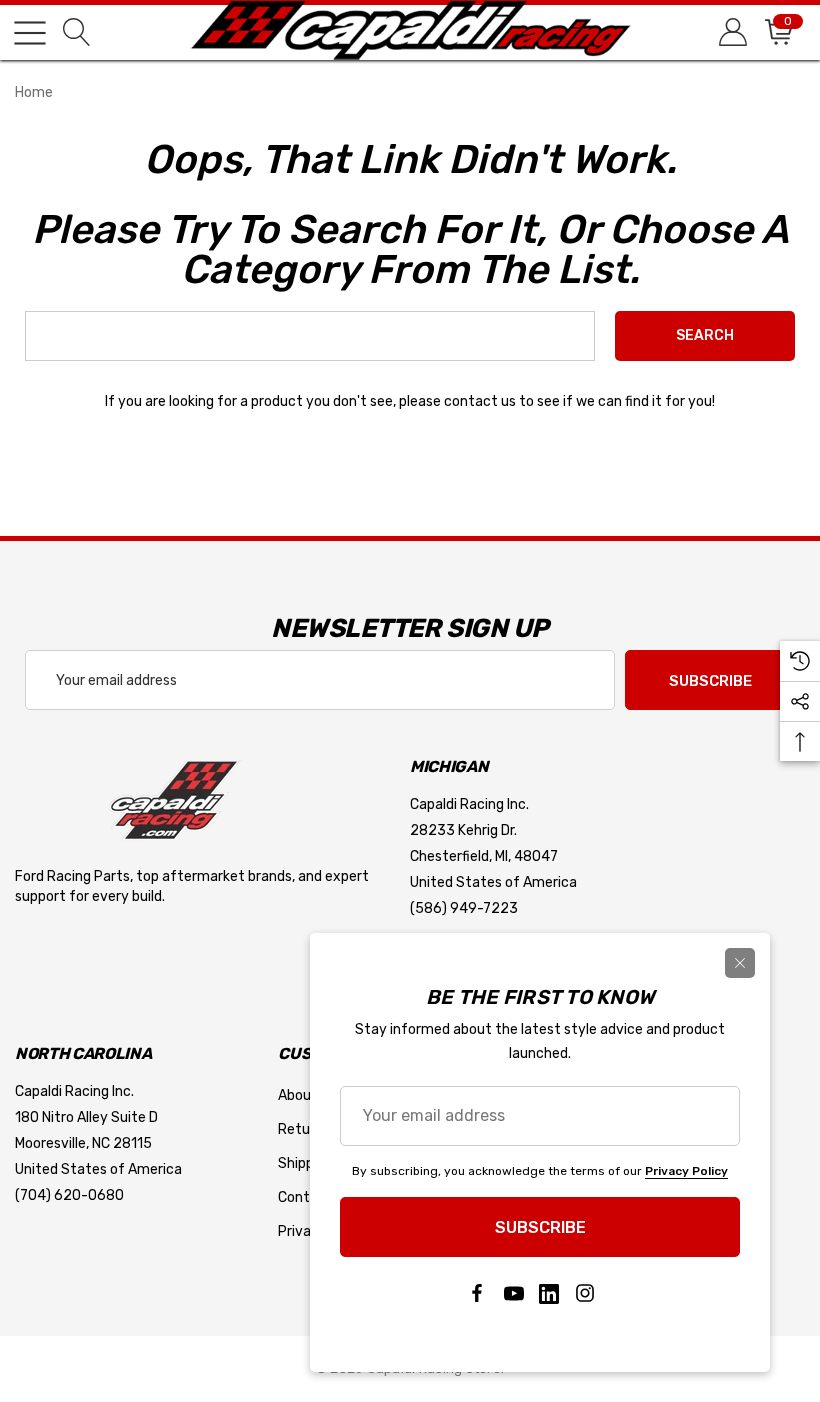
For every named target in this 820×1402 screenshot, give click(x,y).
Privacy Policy (686, 1171)
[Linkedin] (549, 1294)
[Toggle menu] (30, 33)
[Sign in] (731, 32)
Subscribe (710, 681)
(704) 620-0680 (69, 1195)
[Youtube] (513, 1294)
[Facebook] (477, 1294)
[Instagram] (585, 1294)
